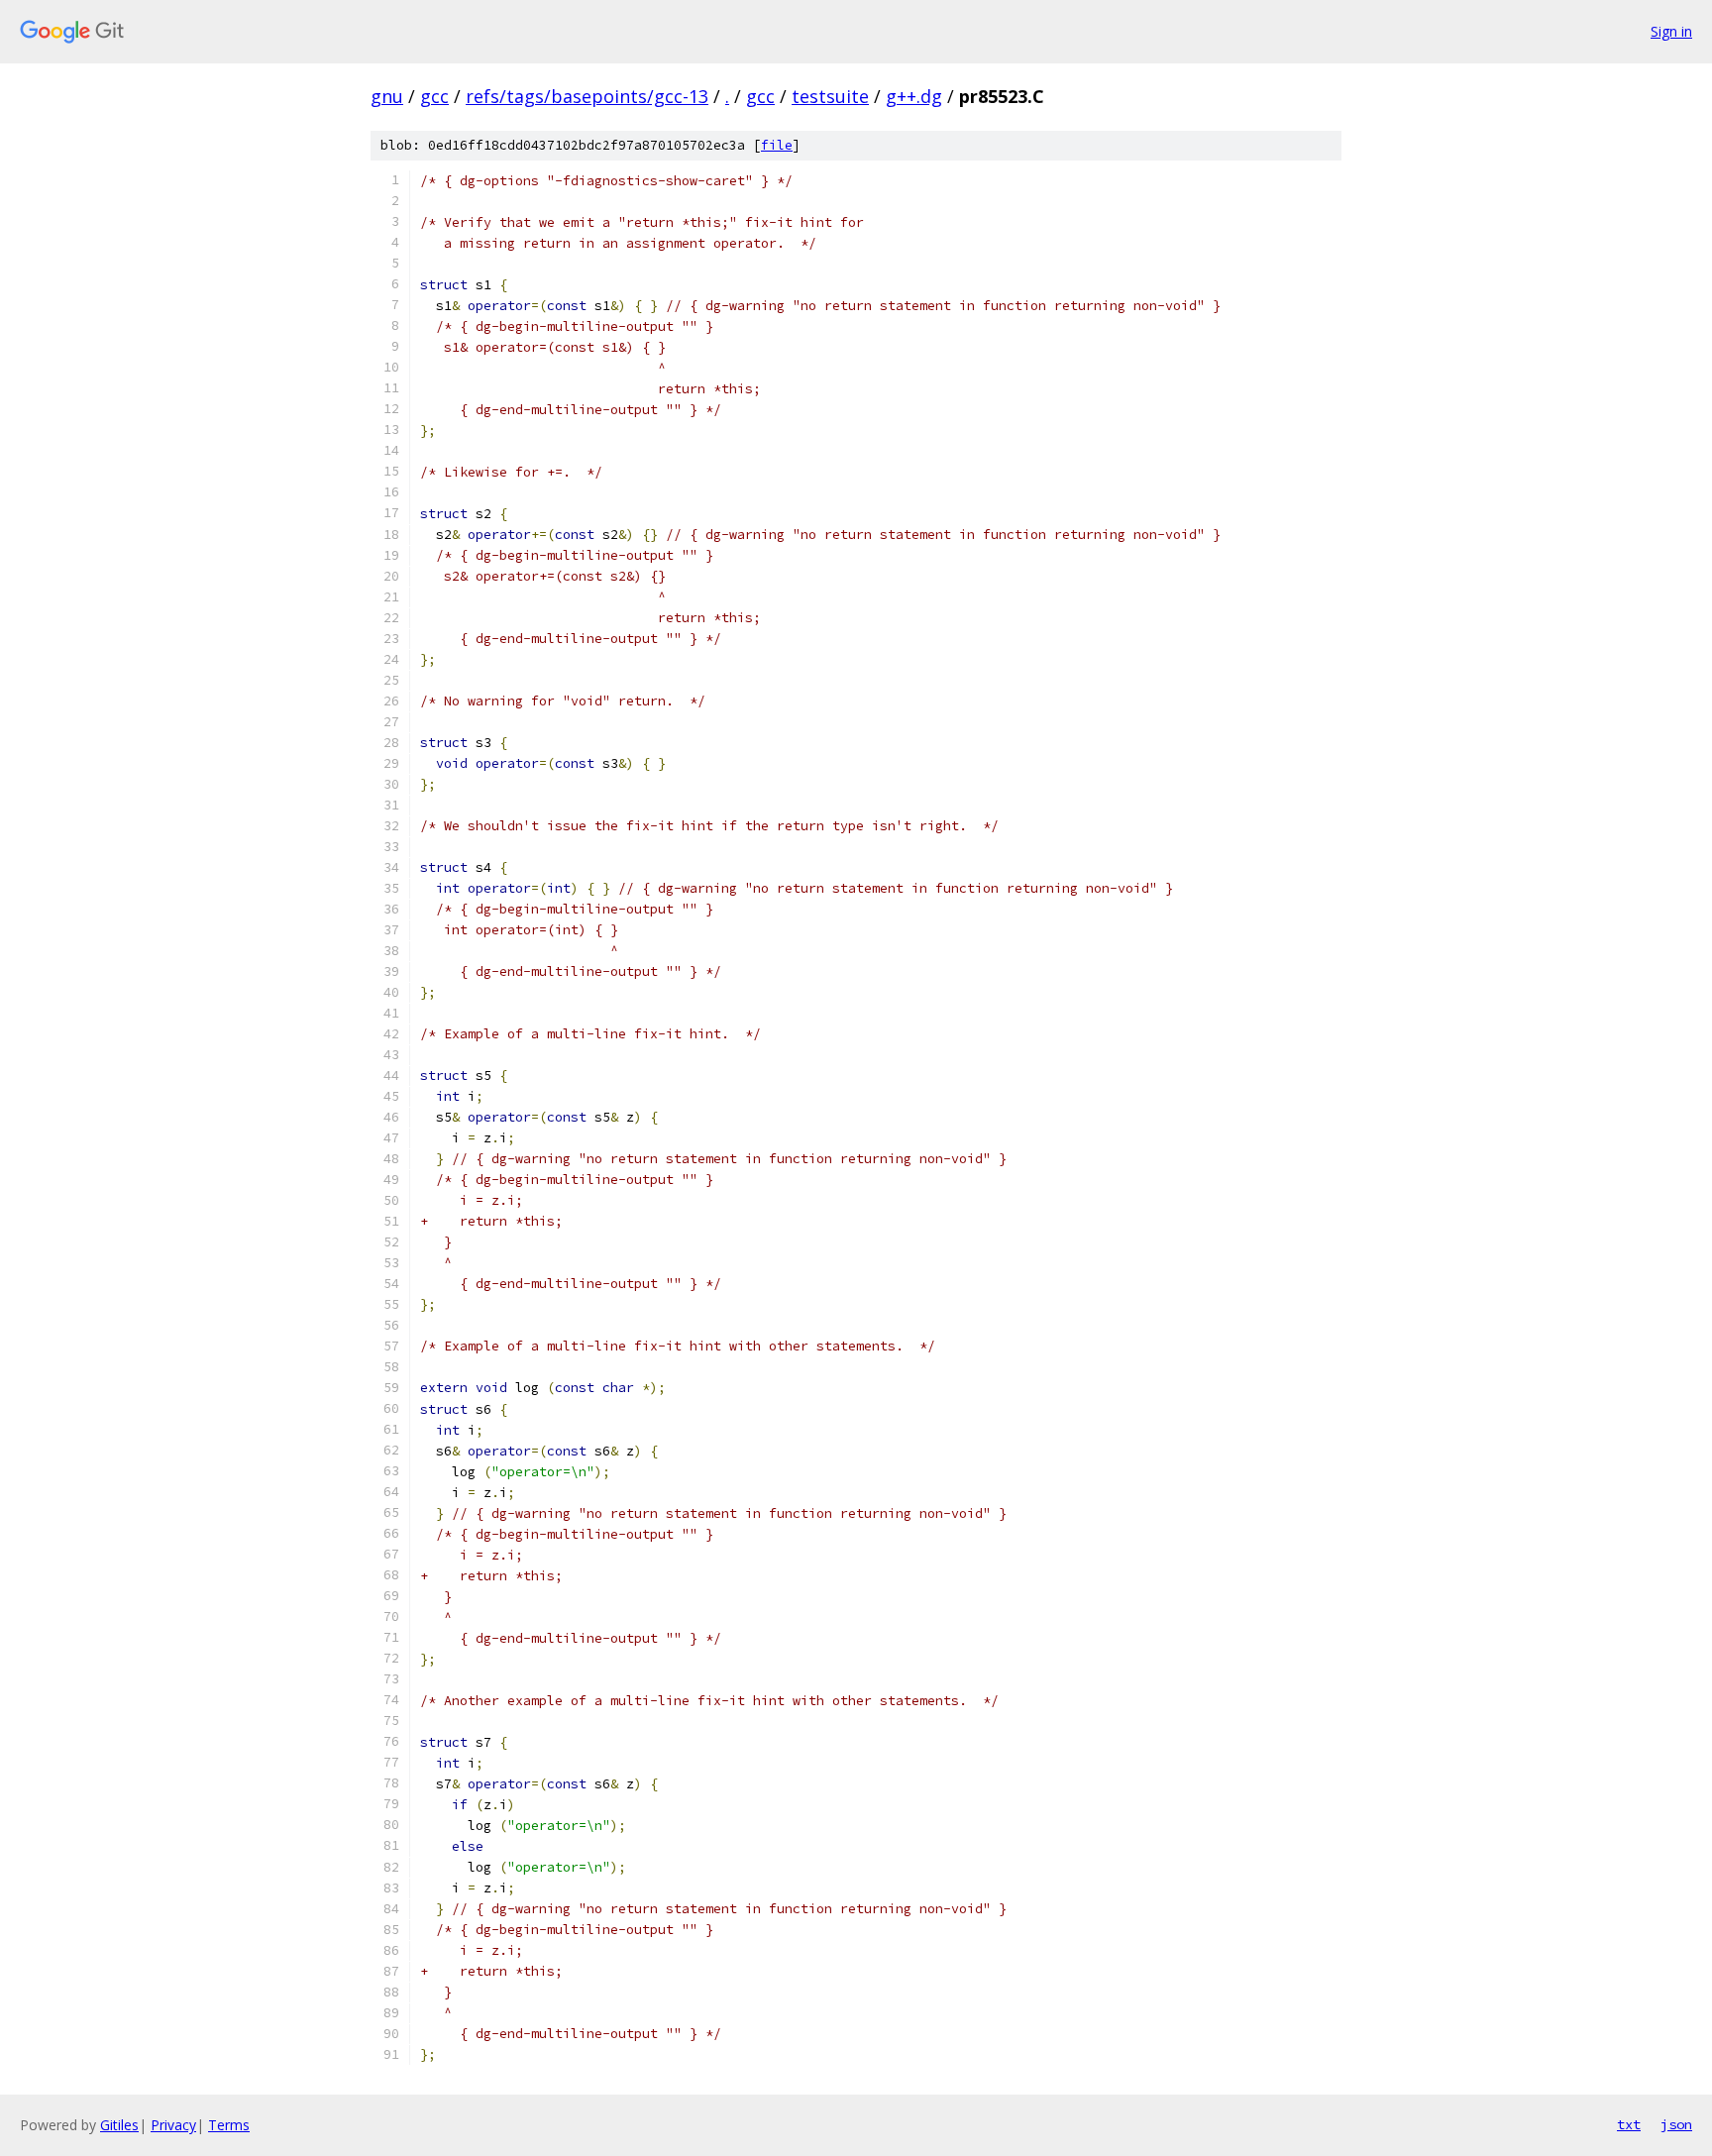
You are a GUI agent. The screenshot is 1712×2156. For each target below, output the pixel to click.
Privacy (173, 2125)
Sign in (1671, 31)
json (1676, 2124)
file (777, 145)
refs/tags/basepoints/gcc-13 (587, 96)
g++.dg (914, 96)
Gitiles (119, 2125)
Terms (229, 2125)
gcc (434, 96)
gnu (387, 96)
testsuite (830, 96)
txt (1629, 2124)
